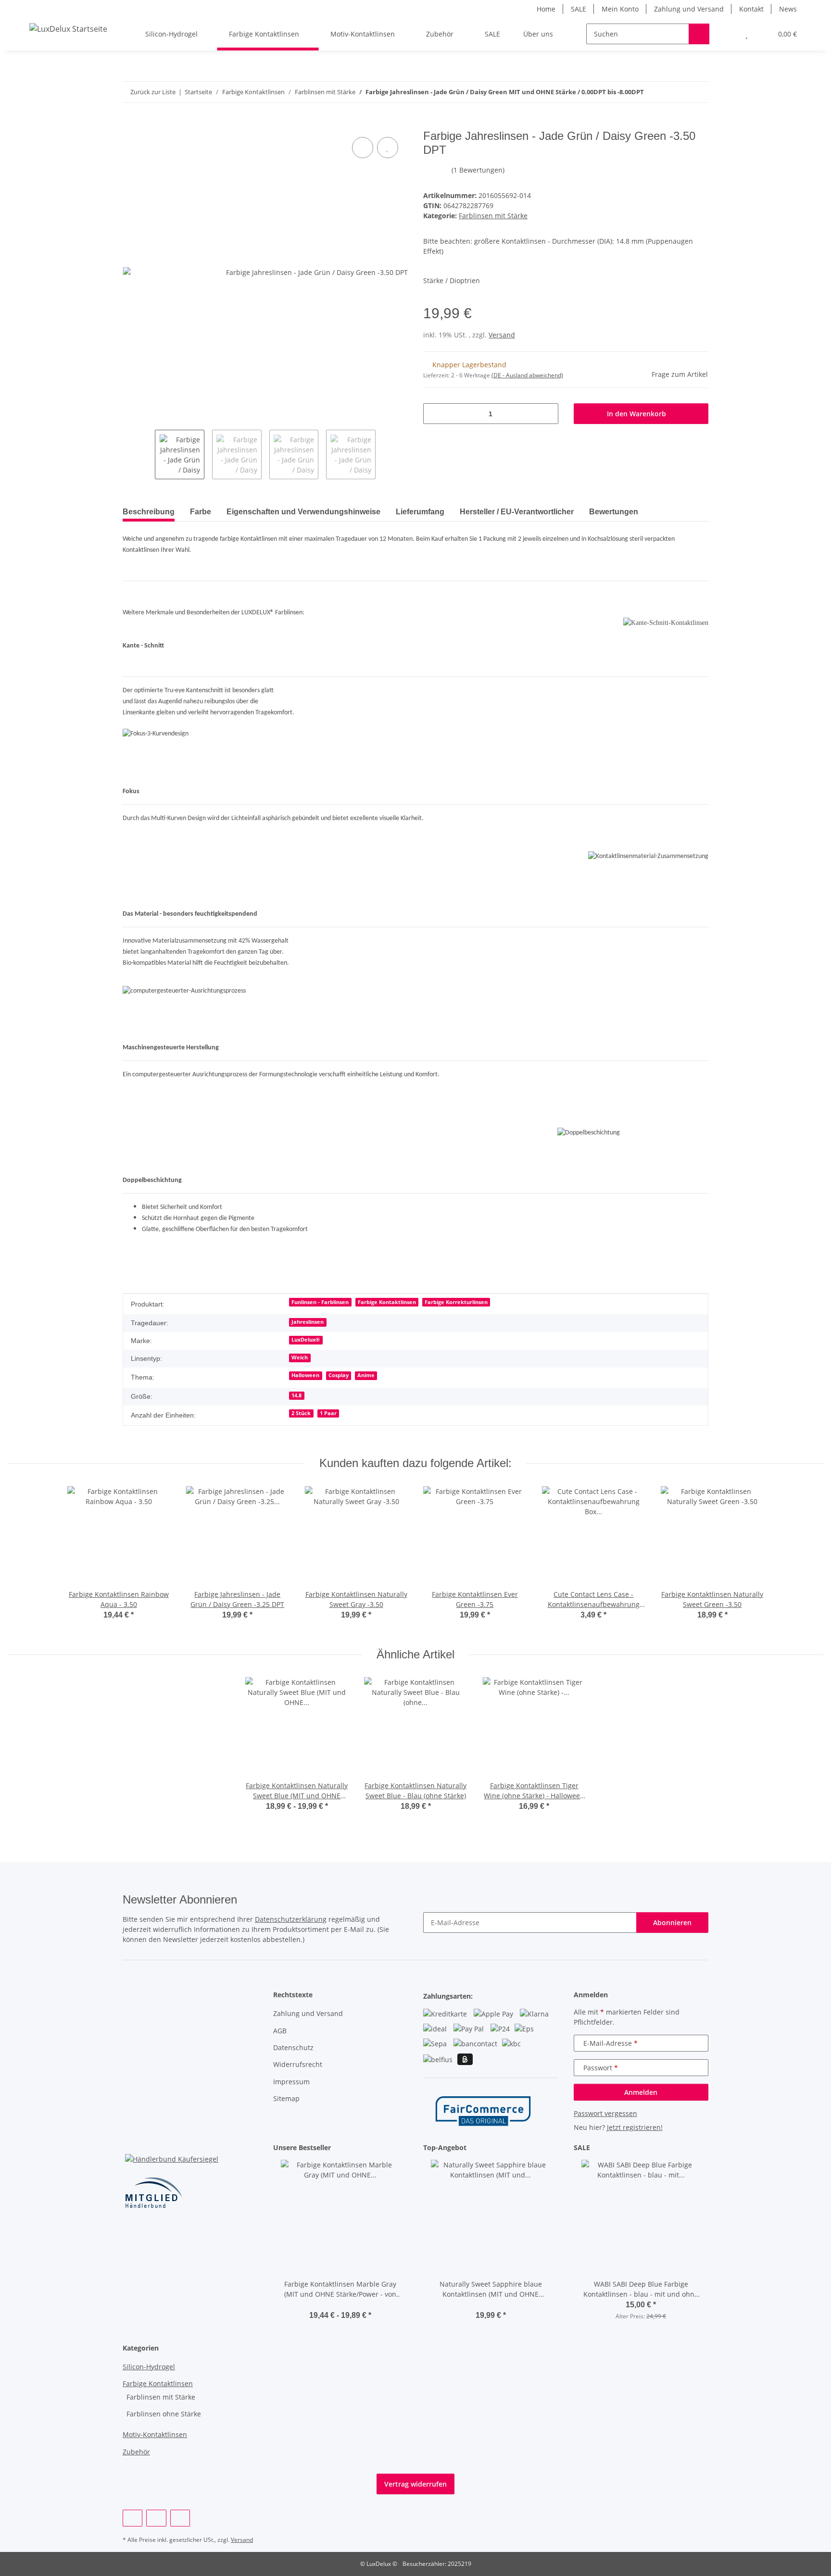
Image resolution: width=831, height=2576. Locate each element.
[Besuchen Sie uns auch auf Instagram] (156, 2518)
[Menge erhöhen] (548, 414)
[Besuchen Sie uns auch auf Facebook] (132, 2518)
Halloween (305, 1375)
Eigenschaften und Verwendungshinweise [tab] (303, 512)
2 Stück (301, 1413)
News (788, 9)
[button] (727, 34)
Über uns (538, 34)
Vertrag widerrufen (415, 2484)
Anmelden (641, 2092)
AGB (280, 2031)
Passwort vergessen (605, 2113)
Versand (502, 335)
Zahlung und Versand (689, 9)
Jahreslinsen (308, 1322)
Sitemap (286, 2098)
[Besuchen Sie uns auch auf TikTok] (180, 2518)
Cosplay (339, 1375)
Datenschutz (293, 2047)
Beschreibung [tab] (149, 512)
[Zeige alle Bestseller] (405, 2148)
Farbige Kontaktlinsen (387, 1302)
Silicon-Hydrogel (149, 2367)
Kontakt (751, 9)
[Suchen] (699, 34)
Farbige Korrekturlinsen (456, 1302)
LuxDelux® (306, 1340)
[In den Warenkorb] (130, 124)
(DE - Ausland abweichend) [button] (527, 375)
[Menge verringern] (434, 414)
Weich (300, 1357)
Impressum (291, 2082)
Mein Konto (620, 9)
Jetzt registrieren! (635, 2127)
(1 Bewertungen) (478, 170)
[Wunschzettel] (747, 34)
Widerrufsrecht (298, 2064)
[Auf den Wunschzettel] (388, 148)
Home (546, 9)
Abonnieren (672, 1923)
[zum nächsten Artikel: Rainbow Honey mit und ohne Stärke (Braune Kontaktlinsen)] (698, 92)
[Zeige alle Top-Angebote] (556, 2148)
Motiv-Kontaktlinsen (155, 2434)
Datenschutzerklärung (291, 1919)
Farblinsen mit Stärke (493, 216)
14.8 (296, 1395)
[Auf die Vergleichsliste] (363, 148)
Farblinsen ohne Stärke (164, 2414)
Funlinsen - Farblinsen (320, 1302)
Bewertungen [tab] (614, 512)
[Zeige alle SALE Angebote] (706, 2148)
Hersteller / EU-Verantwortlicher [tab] (517, 512)
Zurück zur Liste (153, 92)
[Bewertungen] (340, 2305)
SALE (579, 9)
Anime (366, 1375)
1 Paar (328, 1413)
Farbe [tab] (201, 512)
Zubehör (136, 2452)
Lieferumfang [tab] (420, 512)
